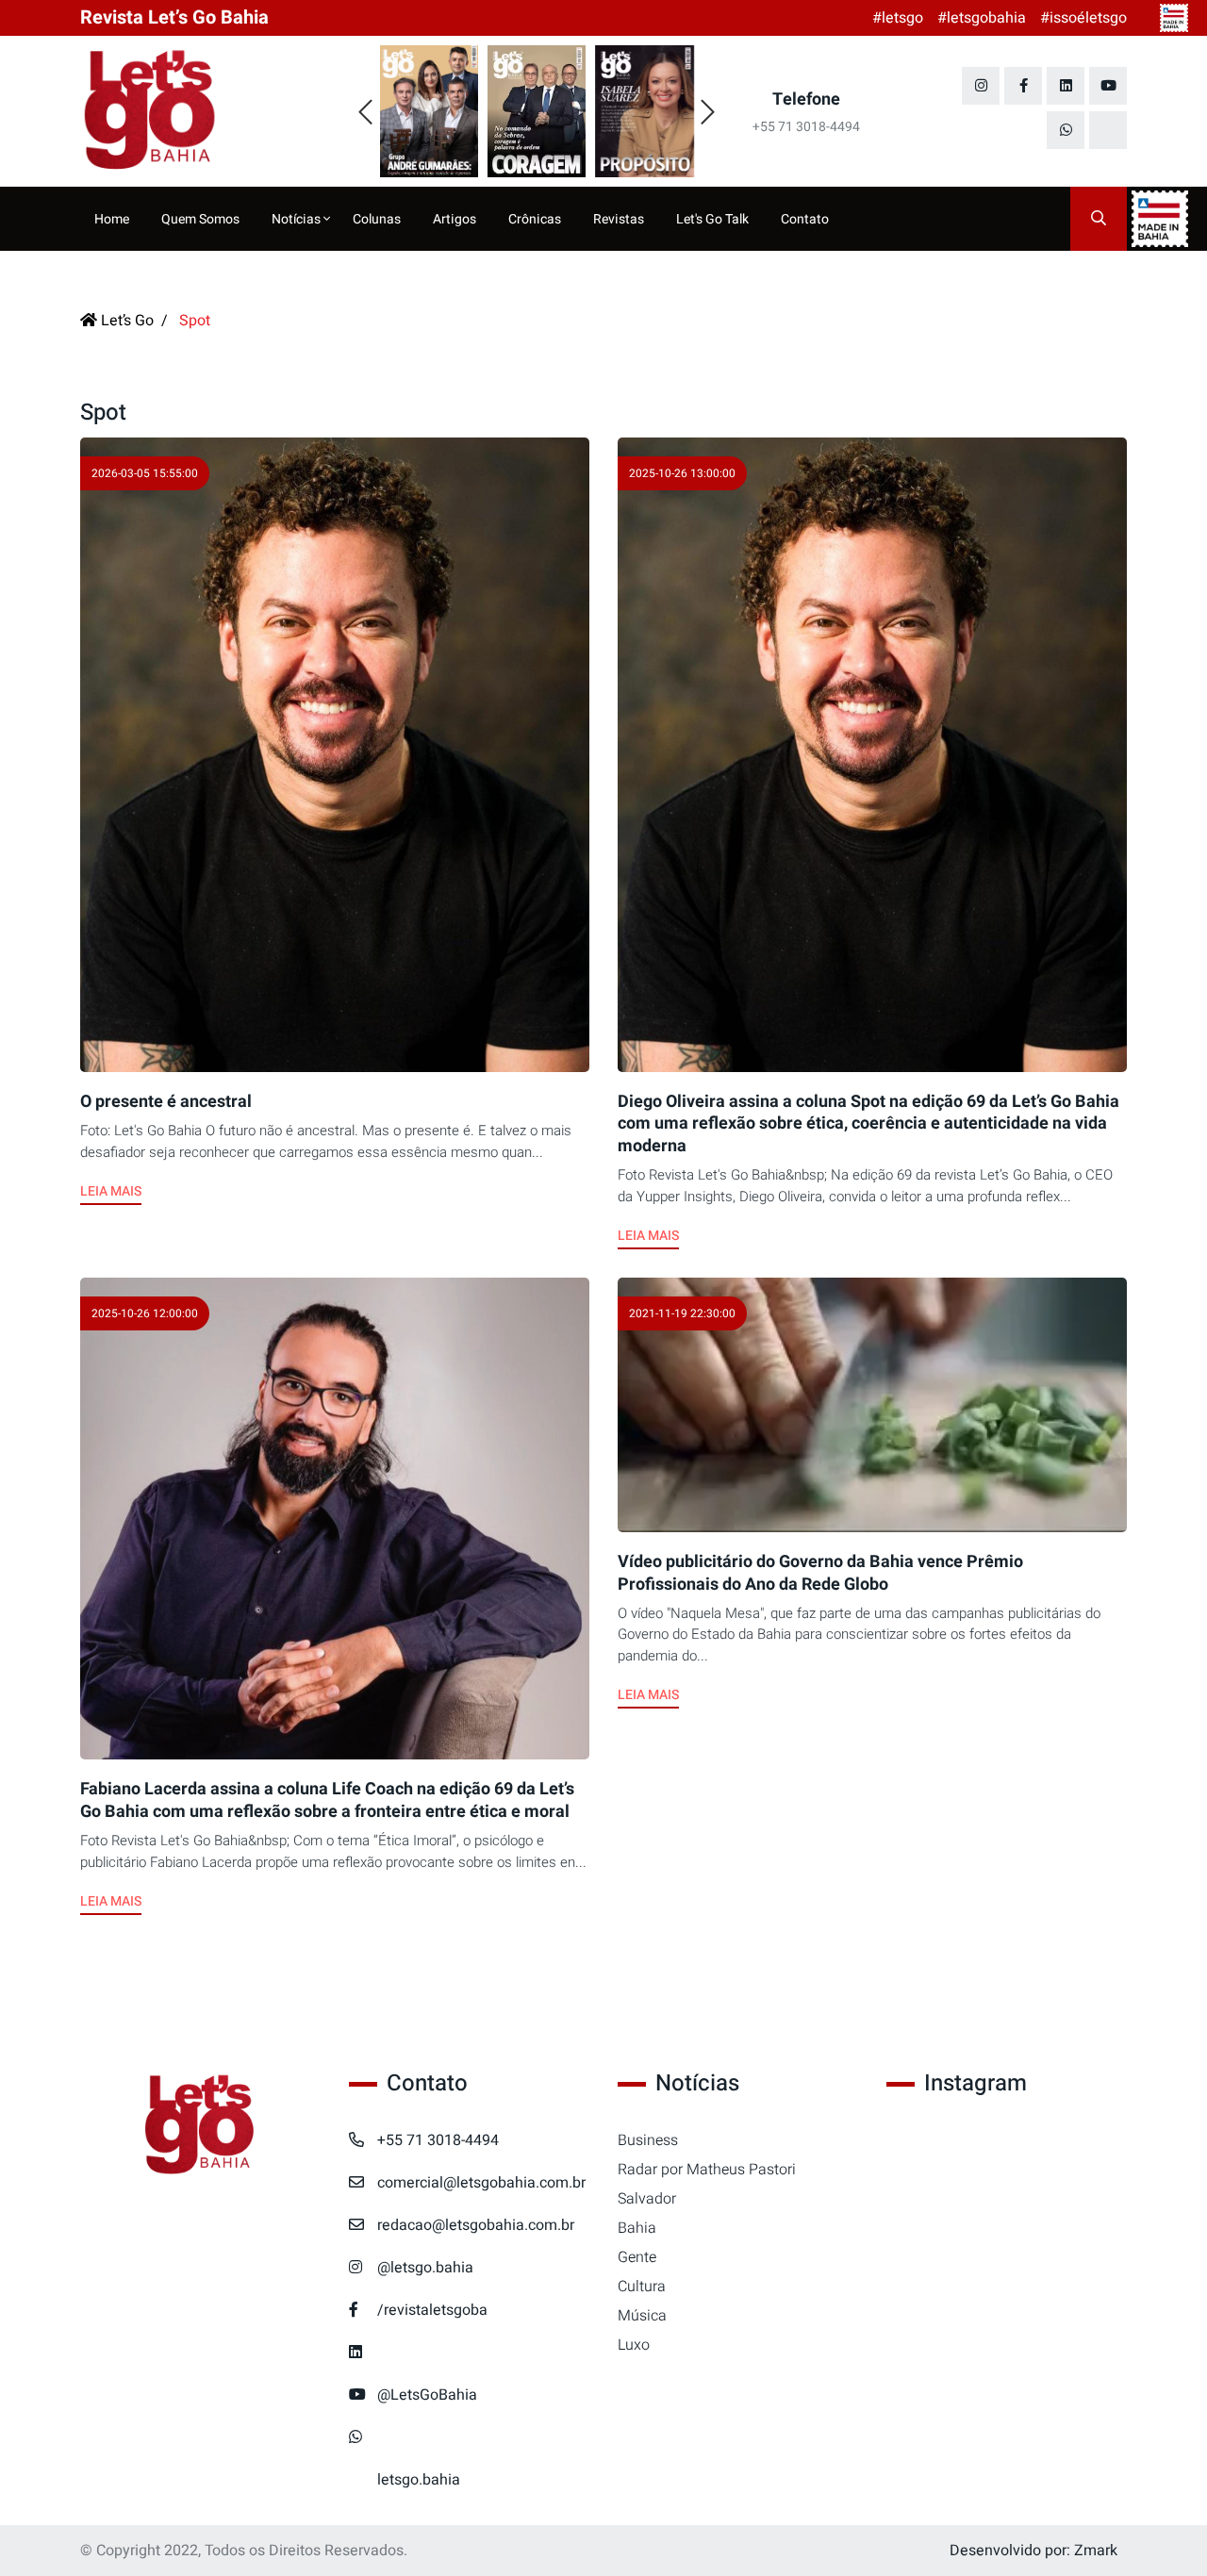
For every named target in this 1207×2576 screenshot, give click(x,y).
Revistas (619, 219)
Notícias (298, 219)
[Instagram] (981, 86)
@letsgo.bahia (425, 2268)
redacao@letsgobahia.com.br (476, 2225)
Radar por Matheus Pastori (707, 2170)
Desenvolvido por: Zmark (1033, 2551)
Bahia (637, 2228)
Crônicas (535, 219)
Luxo (634, 2345)
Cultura (642, 2287)
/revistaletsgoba (432, 2310)
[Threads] (1108, 130)
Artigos (455, 219)
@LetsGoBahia (427, 2395)
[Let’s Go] (200, 2126)
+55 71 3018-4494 (438, 2140)
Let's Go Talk (712, 219)
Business (648, 2140)
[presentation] (365, 113)
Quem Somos (200, 219)
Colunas (377, 219)
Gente (637, 2257)
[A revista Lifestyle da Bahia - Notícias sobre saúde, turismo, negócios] (200, 111)
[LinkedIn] (1066, 86)
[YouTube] (1108, 86)
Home (112, 219)
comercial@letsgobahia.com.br (481, 2183)
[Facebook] (1023, 86)
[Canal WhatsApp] (1066, 130)
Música (642, 2316)
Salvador (647, 2199)
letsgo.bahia (419, 2480)
